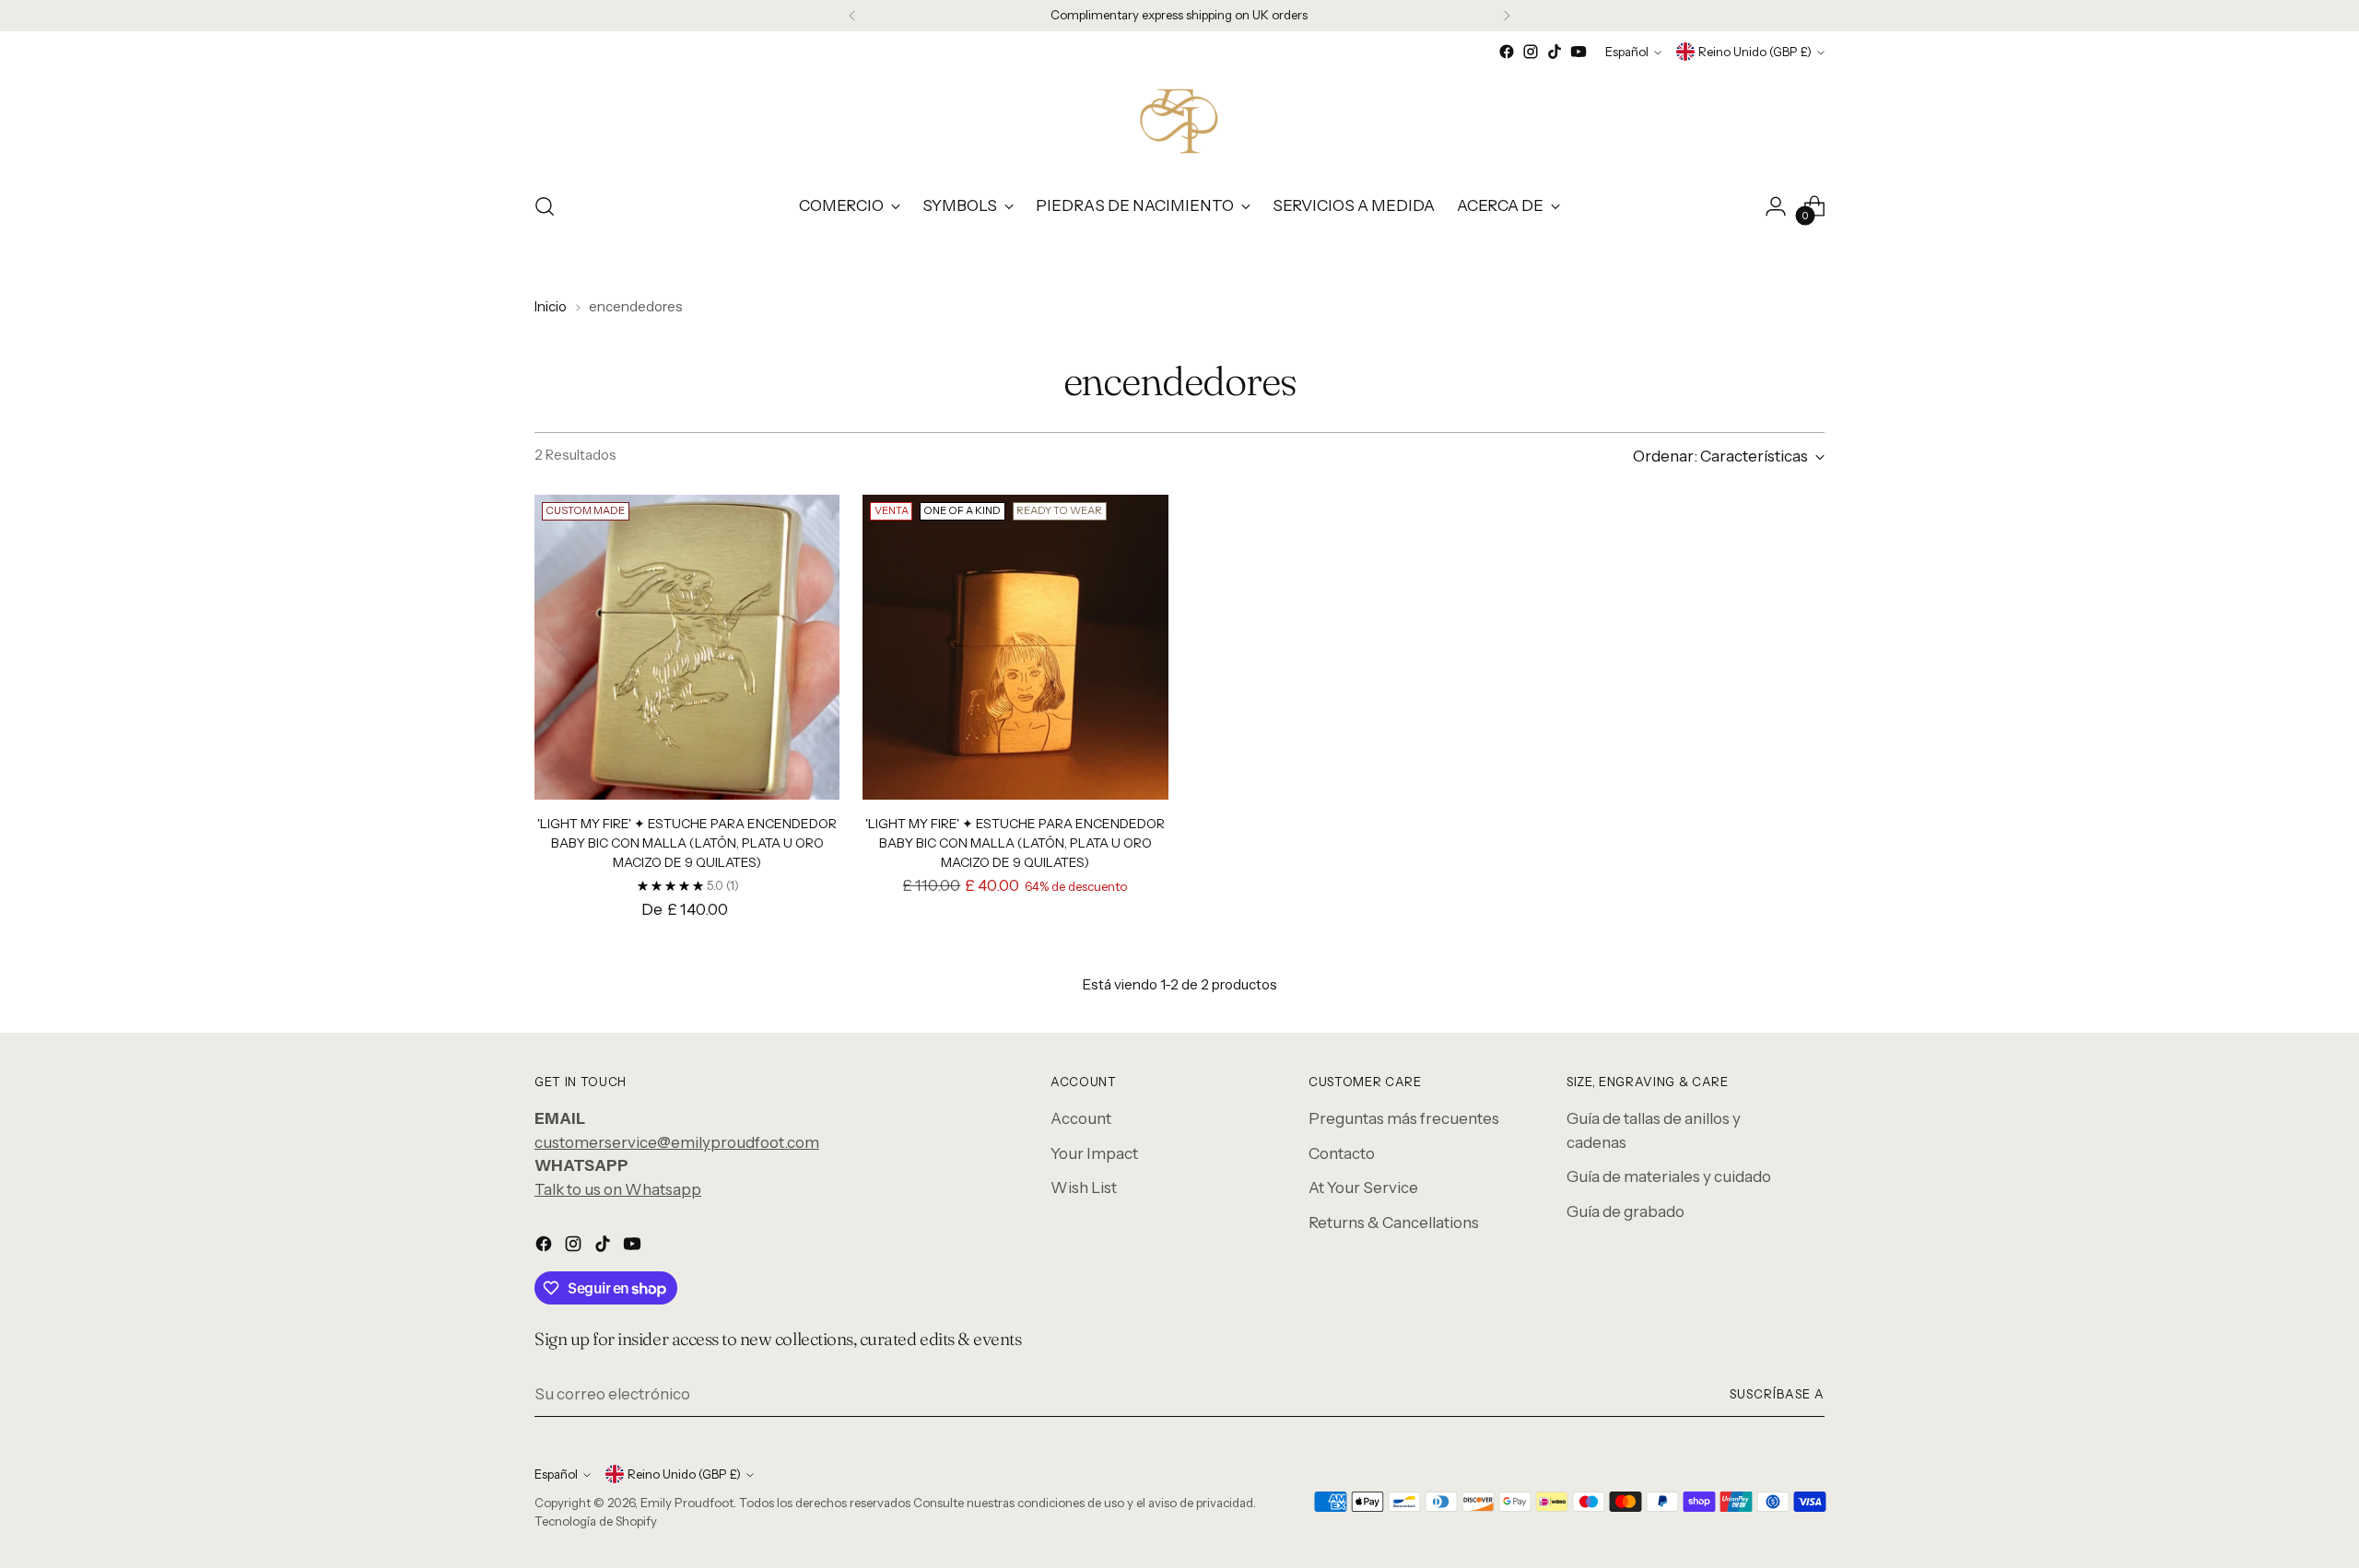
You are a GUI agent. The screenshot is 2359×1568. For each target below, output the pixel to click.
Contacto (1342, 1153)
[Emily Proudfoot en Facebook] (1507, 52)
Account (1081, 1118)
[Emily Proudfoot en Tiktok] (1555, 52)
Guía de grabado (1625, 1211)
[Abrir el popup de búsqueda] (545, 206)
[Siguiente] (1507, 16)
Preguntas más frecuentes (1404, 1118)
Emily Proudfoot (687, 1503)
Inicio (551, 306)
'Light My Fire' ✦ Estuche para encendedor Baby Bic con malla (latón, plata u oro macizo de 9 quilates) (687, 843)
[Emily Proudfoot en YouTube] (1579, 52)
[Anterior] (852, 16)
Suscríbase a (1777, 1394)
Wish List (1084, 1188)
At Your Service (1363, 1188)
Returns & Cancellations (1394, 1223)
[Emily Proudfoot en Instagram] (1531, 52)
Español (1627, 52)
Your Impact (1094, 1153)
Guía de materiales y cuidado (1669, 1176)
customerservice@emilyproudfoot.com (677, 1142)
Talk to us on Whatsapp (618, 1189)
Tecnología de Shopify (596, 1521)
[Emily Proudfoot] (1179, 120)
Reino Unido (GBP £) (1755, 52)
